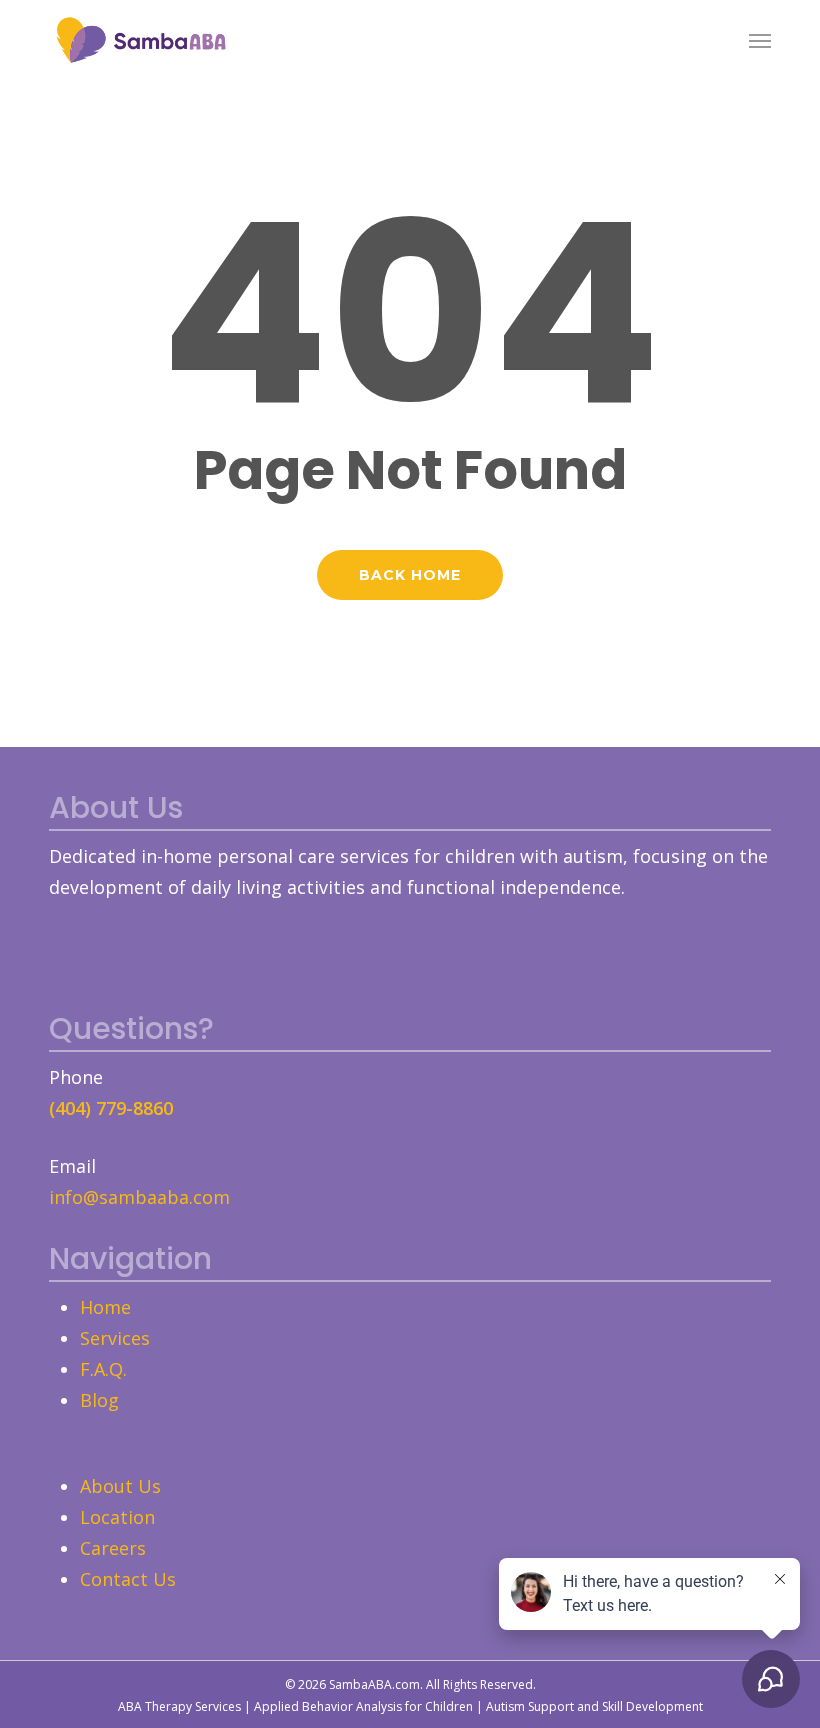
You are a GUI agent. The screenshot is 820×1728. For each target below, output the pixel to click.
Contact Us (128, 1579)
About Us (120, 1486)
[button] (760, 40)
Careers (113, 1548)
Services (115, 1338)
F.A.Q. (103, 1369)
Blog (99, 1400)
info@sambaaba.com (139, 1197)
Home (105, 1307)
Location (117, 1517)
